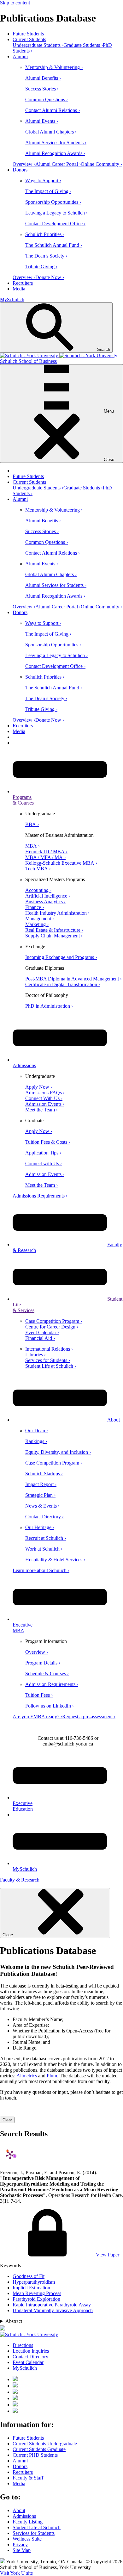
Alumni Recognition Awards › (55, 153)
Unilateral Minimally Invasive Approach (53, 2310)
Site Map (22, 2550)
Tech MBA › (38, 869)
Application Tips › (43, 1153)
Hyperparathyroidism (34, 2282)
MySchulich (12, 299)
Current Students (29, 39)
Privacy (20, 2545)
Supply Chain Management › (54, 936)
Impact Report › (41, 1484)
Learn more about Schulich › (41, 1570)
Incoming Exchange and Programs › (61, 957)
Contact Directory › (44, 1517)
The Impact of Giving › (48, 191)
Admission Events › (45, 1104)
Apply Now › (39, 1087)
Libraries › (35, 1355)
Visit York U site (16, 2573)
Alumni (20, 56)
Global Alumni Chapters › (51, 132)
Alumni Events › (42, 121)
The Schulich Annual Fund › (54, 245)
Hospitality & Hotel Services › (55, 1560)
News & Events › (42, 1506)
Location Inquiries (31, 2351)
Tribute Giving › (41, 267)
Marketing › (37, 924)
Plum (52, 2076)
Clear (7, 2120)
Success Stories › (42, 89)
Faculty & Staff (28, 2478)
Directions (23, 2345)
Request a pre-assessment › (89, 1717)
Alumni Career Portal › (58, 164)
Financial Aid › (40, 1338)
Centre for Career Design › (52, 1327)
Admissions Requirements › (40, 1196)
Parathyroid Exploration (36, 2299)
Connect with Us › (44, 1164)
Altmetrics (27, 2076)
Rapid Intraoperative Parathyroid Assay (52, 2305)
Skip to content (15, 3)
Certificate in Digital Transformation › (63, 984)
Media (19, 289)
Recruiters (23, 283)
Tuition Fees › (39, 1695)
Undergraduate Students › (38, 45)
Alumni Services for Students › (56, 143)
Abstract (14, 2321)
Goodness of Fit (29, 2276)
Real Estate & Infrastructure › (54, 930)
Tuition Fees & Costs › (48, 1142)
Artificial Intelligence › (48, 896)
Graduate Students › (83, 45)
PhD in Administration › (49, 1006)
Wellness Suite (27, 2539)
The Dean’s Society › (46, 256)
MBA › (32, 846)
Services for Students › (48, 1360)
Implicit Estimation (31, 2288)
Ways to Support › (43, 180)
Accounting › (38, 890)
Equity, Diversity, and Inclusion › (58, 1452)
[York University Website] (29, 2334)
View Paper (107, 2255)
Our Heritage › (40, 1527)
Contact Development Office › (55, 224)
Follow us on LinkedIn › (50, 1706)
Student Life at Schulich (37, 2527)
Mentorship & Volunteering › (54, 67)
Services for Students (34, 2533)
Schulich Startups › (44, 1474)
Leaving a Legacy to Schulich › (56, 213)
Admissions (24, 2516)
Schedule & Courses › (47, 1674)
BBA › (32, 824)
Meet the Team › (41, 1110)
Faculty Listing (28, 2522)
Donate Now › (50, 277)
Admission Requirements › (52, 1684)
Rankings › (36, 1441)
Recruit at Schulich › (46, 1538)
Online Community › (101, 164)
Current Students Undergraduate (45, 2444)
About (114, 1420)
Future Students (28, 34)
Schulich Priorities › (45, 234)
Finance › (35, 907)
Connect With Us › (44, 1098)
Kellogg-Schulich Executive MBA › (61, 863)
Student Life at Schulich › (51, 1366)
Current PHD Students (35, 2455)
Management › (40, 919)
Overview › (24, 164)
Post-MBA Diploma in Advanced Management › (73, 979)
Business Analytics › (45, 902)
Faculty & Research (20, 1880)
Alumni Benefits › (43, 78)
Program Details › (43, 1663)
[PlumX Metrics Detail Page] (10, 2155)
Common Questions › (47, 100)
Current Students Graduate (39, 2449)
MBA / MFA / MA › (45, 857)
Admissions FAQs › (45, 1093)
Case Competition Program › (54, 1321)
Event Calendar (28, 2362)
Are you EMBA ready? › (37, 1717)
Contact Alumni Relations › (53, 110)
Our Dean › (37, 1431)
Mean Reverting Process (37, 2293)
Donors (20, 170)
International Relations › (49, 1349)
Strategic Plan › (40, 1495)
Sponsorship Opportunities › (53, 202)
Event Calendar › (42, 1332)
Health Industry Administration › (57, 913)
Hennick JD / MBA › (46, 852)
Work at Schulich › (44, 1549)
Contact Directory (30, 2357)
